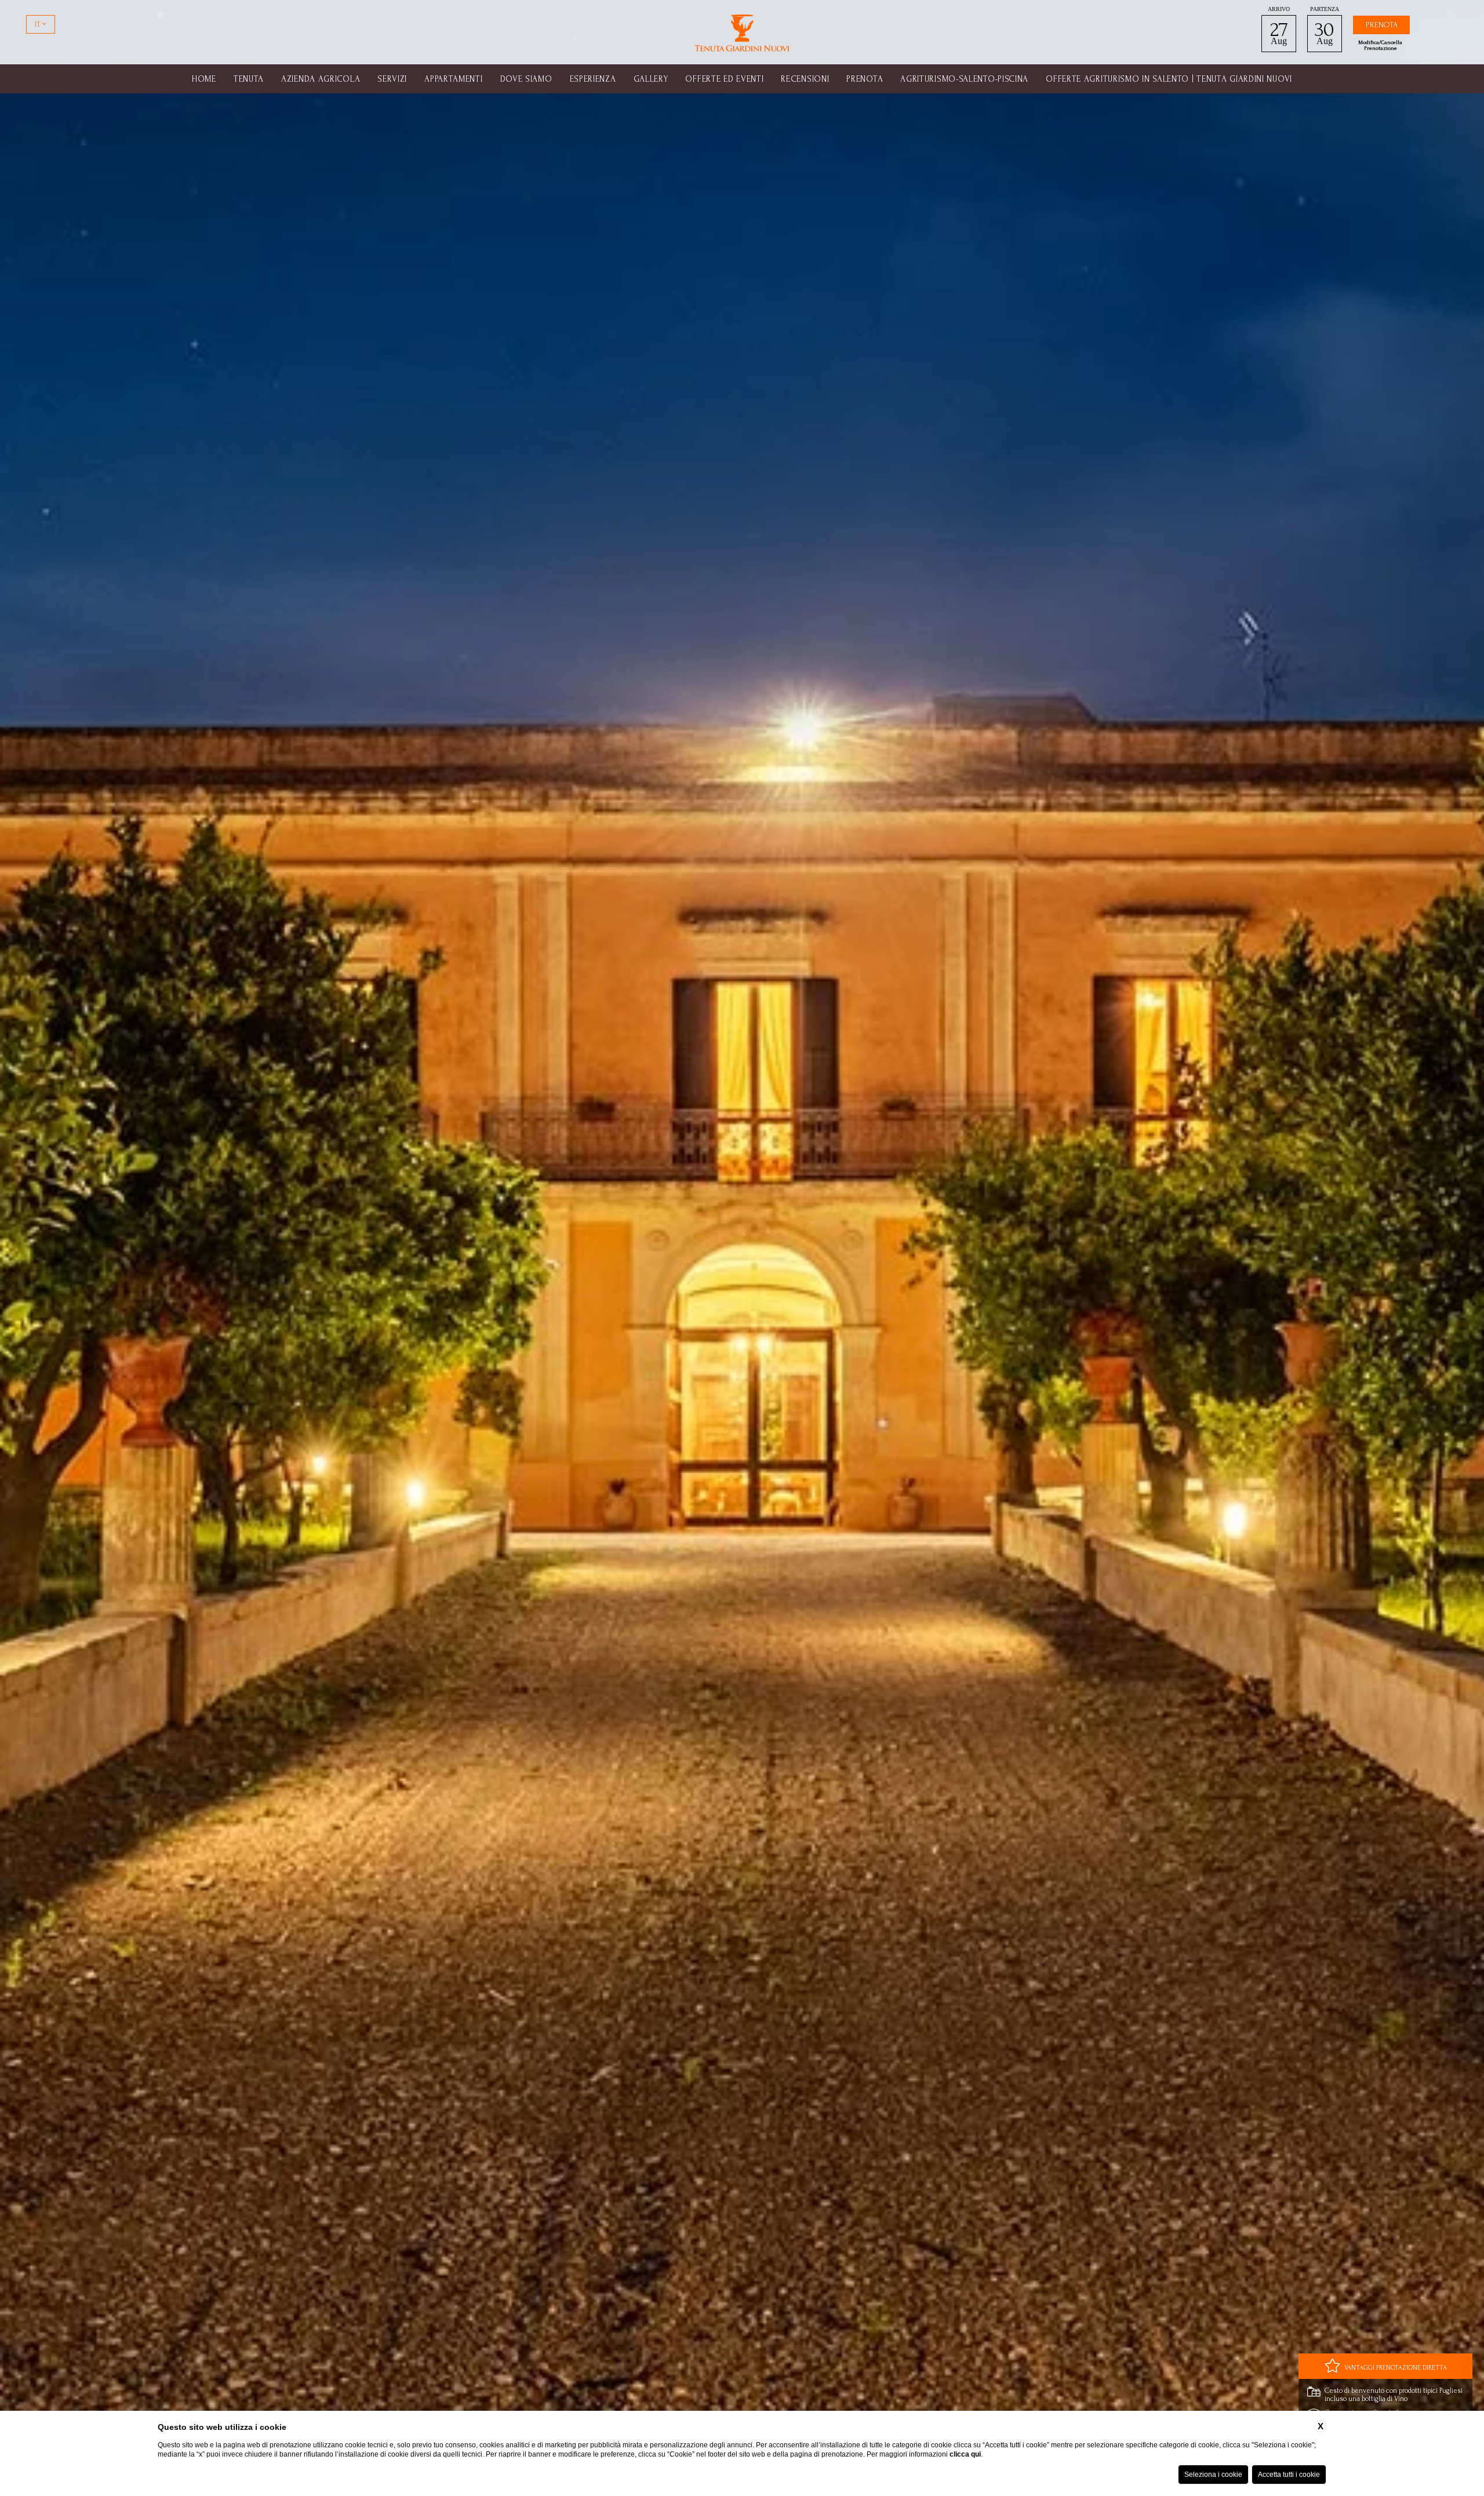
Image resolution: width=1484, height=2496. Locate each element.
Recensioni (805, 79)
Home (204, 79)
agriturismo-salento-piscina (964, 79)
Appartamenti (453, 79)
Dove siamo (526, 79)
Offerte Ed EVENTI (724, 79)
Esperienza (593, 79)
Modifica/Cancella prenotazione (1380, 45)
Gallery (651, 79)
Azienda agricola (321, 79)
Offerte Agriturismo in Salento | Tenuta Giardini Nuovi (1169, 79)
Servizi (392, 79)
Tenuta (249, 79)
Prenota (865, 79)
